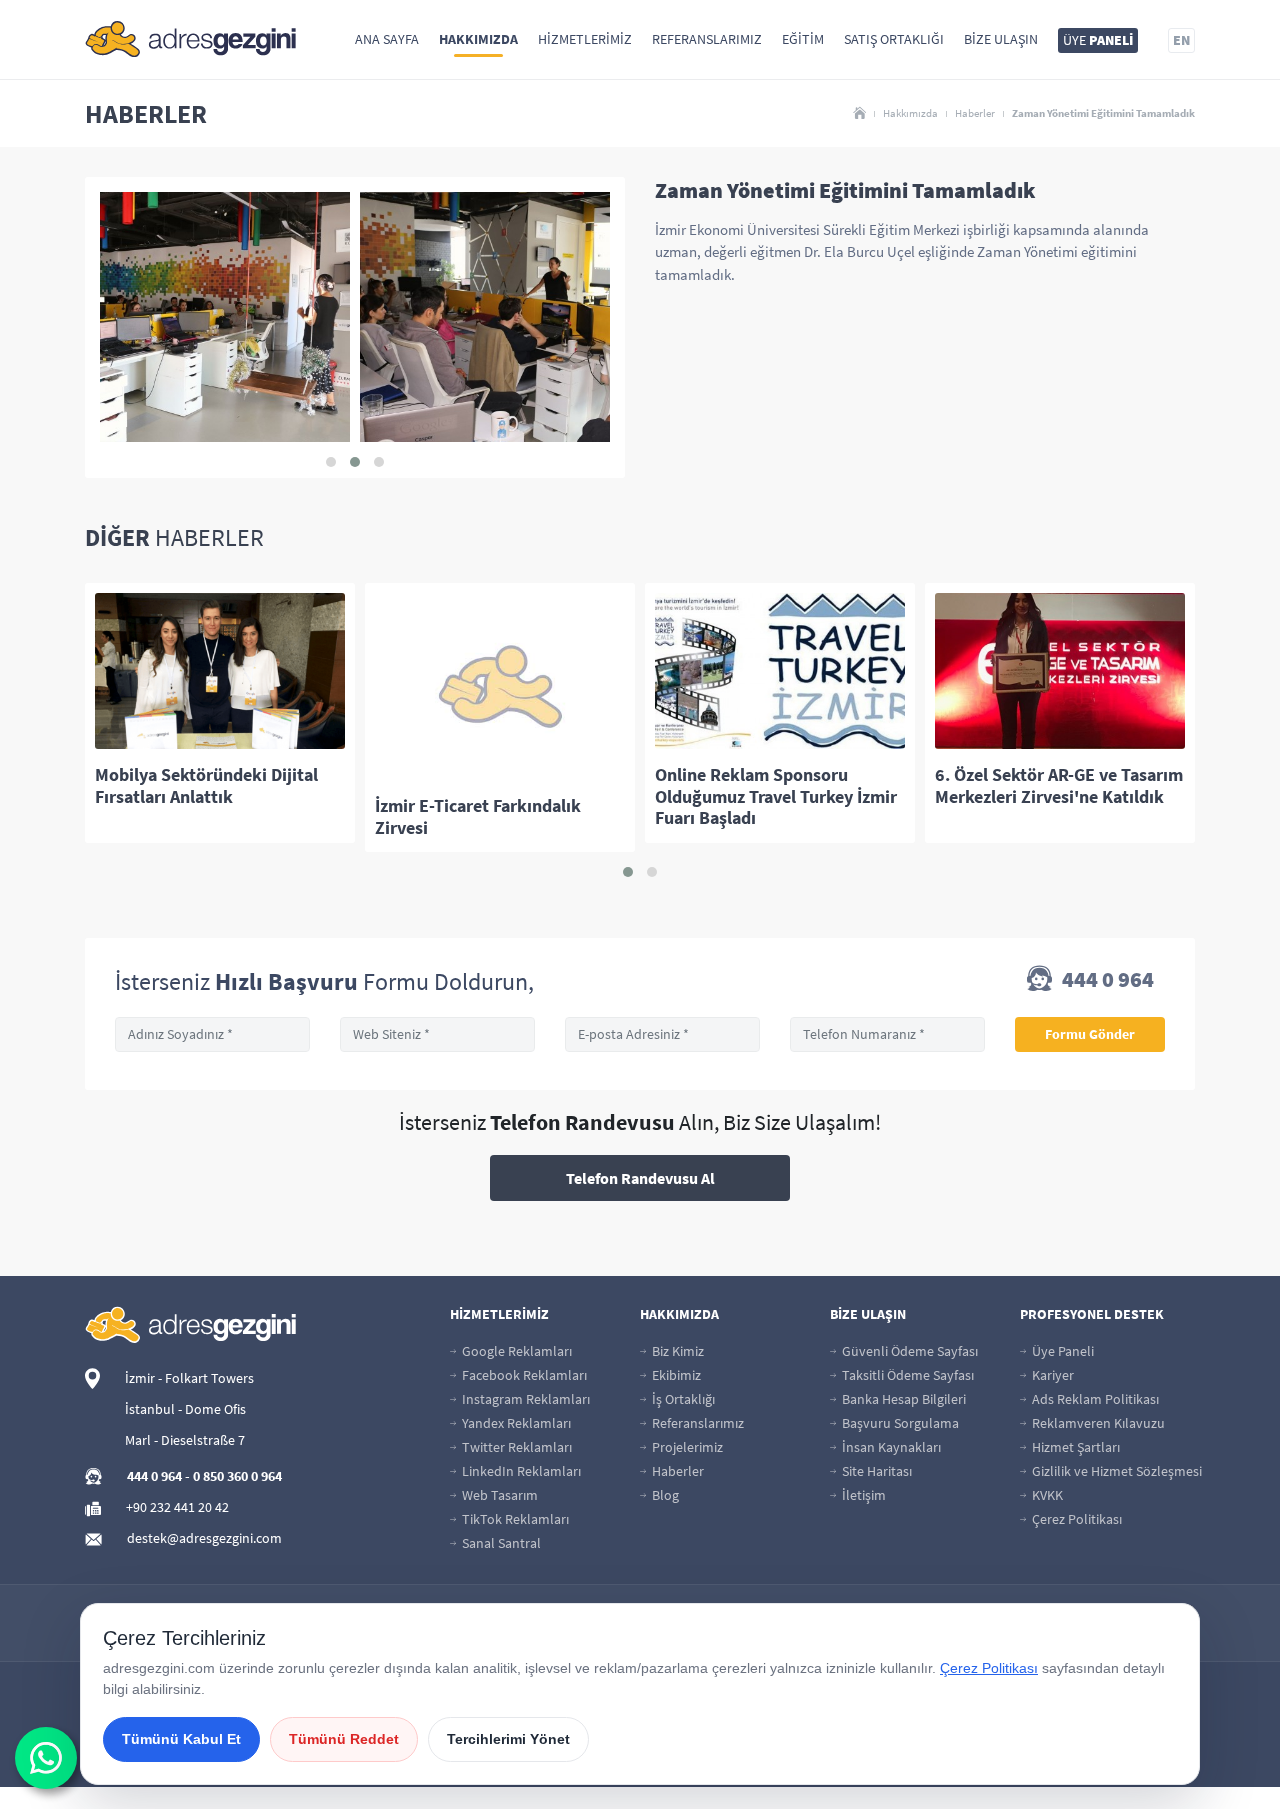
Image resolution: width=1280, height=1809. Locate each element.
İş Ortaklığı (682, 1399)
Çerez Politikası (1075, 1519)
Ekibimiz (675, 1375)
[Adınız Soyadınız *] (212, 1034)
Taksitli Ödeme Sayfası (906, 1375)
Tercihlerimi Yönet (508, 1739)
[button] (331, 462)
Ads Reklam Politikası (1094, 1399)
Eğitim (803, 39)
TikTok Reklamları (514, 1519)
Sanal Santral (500, 1543)
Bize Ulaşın (1001, 39)
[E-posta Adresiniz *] (662, 1034)
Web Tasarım (498, 1495)
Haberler (975, 113)
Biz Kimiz (676, 1351)
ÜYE (1098, 40)
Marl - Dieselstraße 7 (185, 1440)
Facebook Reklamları (523, 1375)
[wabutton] (46, 1758)
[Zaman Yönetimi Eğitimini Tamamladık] (225, 317)
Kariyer (1051, 1375)
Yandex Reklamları (515, 1423)
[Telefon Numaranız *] (887, 1034)
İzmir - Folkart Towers (189, 1378)
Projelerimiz (686, 1447)
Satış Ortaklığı (894, 39)
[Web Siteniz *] (437, 1034)
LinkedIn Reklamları (520, 1471)
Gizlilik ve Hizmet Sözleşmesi (1115, 1471)
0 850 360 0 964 (237, 1476)
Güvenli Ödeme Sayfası (908, 1351)
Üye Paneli (1061, 1351)
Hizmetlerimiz (585, 39)
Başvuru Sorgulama (899, 1423)
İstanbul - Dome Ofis (185, 1409)
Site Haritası (875, 1471)
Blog (664, 1495)
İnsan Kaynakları (890, 1447)
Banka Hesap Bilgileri (902, 1399)
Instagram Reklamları (524, 1399)
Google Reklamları (515, 1351)
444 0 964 (1106, 980)
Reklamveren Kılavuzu (1097, 1423)
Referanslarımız (707, 39)
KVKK (1046, 1495)
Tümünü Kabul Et (181, 1739)
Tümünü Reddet (344, 1739)
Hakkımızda (478, 39)
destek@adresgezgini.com (204, 1538)
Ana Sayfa (387, 39)
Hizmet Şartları (1074, 1447)
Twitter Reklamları (515, 1447)
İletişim (862, 1495)
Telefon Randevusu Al (640, 1178)
